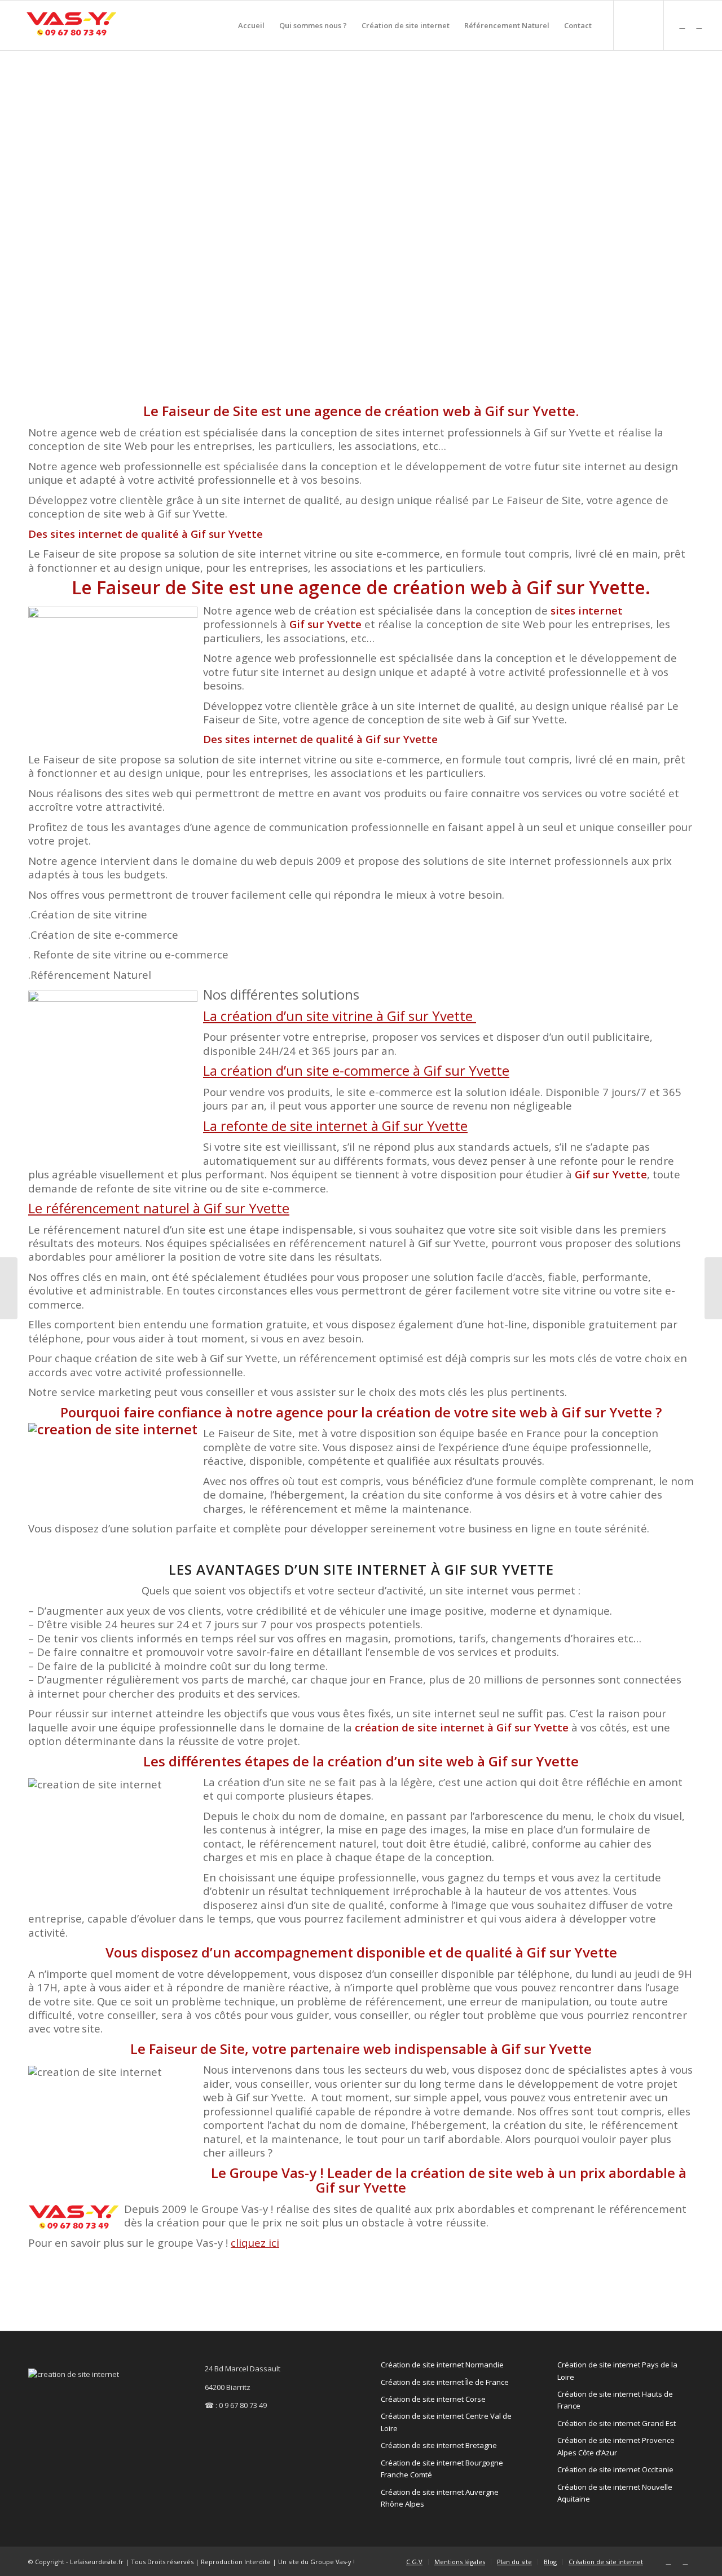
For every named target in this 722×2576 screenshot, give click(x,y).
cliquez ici (255, 2243)
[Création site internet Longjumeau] (9, 1288)
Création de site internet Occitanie (615, 2469)
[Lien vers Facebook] (699, 25)
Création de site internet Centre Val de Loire (446, 2422)
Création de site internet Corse (433, 2399)
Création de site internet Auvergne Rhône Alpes (440, 2498)
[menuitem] (251, 25)
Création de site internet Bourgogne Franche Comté (442, 2469)
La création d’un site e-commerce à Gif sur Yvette (356, 1070)
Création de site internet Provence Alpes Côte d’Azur (616, 2446)
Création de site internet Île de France (445, 2382)
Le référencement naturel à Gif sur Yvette (159, 1208)
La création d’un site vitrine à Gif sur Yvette (340, 1016)
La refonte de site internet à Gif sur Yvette (335, 1126)
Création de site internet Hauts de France (615, 2400)
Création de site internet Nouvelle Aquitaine (615, 2493)
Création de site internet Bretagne (439, 2445)
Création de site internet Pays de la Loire (617, 2370)
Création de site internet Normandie (442, 2365)
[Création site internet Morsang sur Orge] (713, 1288)
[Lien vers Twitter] (682, 25)
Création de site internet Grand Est (617, 2423)
